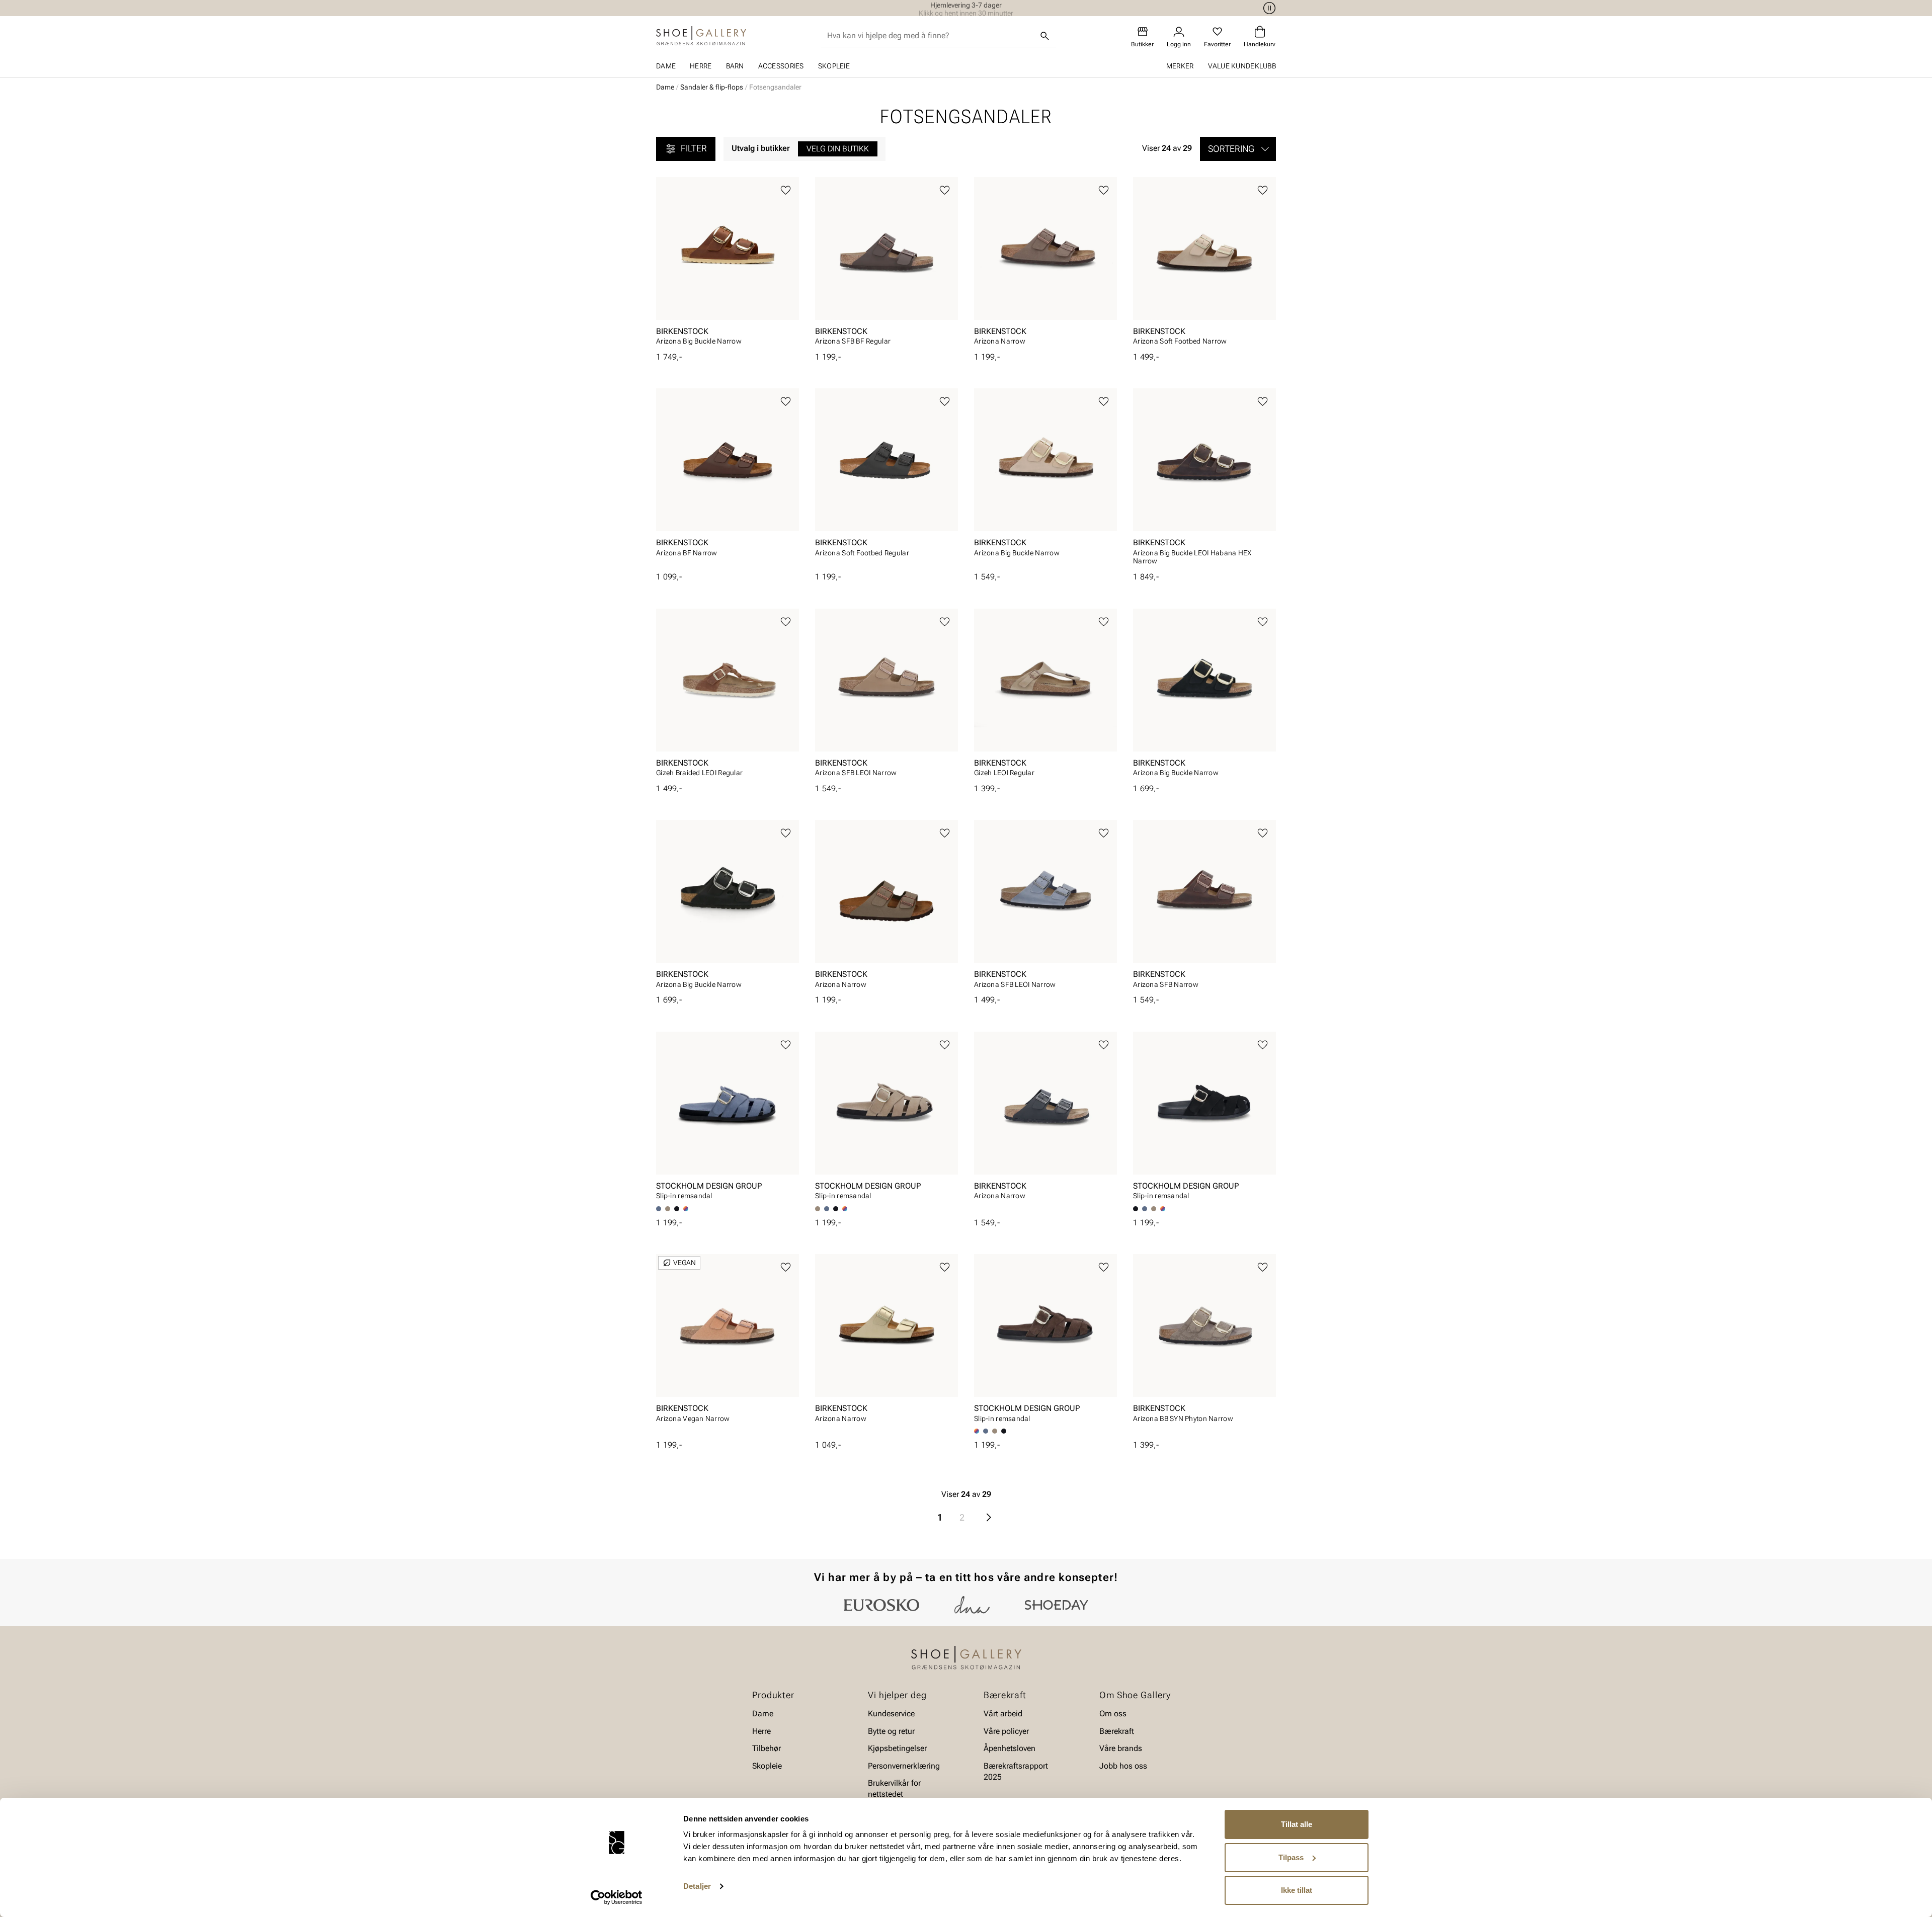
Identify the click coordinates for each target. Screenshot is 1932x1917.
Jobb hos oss (1123, 1766)
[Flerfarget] (686, 1209)
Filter (694, 148)
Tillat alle (1297, 1824)
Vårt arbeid (1003, 1714)
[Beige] (668, 1209)
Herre (701, 66)
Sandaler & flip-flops (712, 87)
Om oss (1113, 1714)
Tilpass (1291, 1857)
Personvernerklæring (904, 1766)
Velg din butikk (838, 149)
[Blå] (827, 1209)
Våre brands (1121, 1748)
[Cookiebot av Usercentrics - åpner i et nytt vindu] (617, 1897)
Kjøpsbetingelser (897, 1748)
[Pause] (1268, 8)
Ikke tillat (1297, 1890)
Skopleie (834, 66)
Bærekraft (1117, 1731)
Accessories (781, 66)
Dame (666, 66)
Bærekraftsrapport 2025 (1016, 1771)
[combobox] (931, 36)
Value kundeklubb (1242, 66)
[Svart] (677, 1209)
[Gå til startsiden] (701, 36)
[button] (1238, 149)
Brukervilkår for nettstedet (894, 1788)
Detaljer (697, 1886)
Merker (1180, 66)
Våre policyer (1006, 1731)
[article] (728, 264)
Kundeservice (891, 1714)
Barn (735, 66)
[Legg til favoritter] (786, 190)
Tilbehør (767, 1748)
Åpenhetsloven (1010, 1748)
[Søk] (1045, 36)
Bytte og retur (891, 1731)
